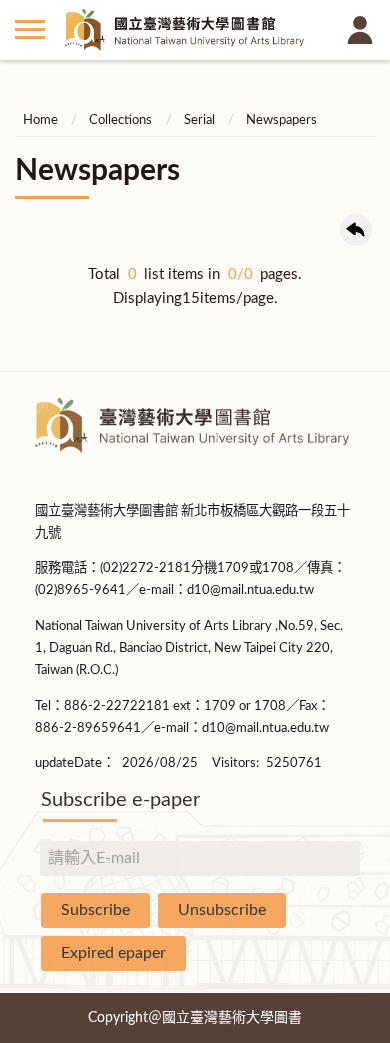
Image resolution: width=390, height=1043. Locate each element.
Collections (120, 120)
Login (360, 30)
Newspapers (281, 120)
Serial (199, 120)
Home (40, 120)
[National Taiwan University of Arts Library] (195, 30)
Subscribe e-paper (120, 800)
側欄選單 (30, 30)
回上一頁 (356, 230)
